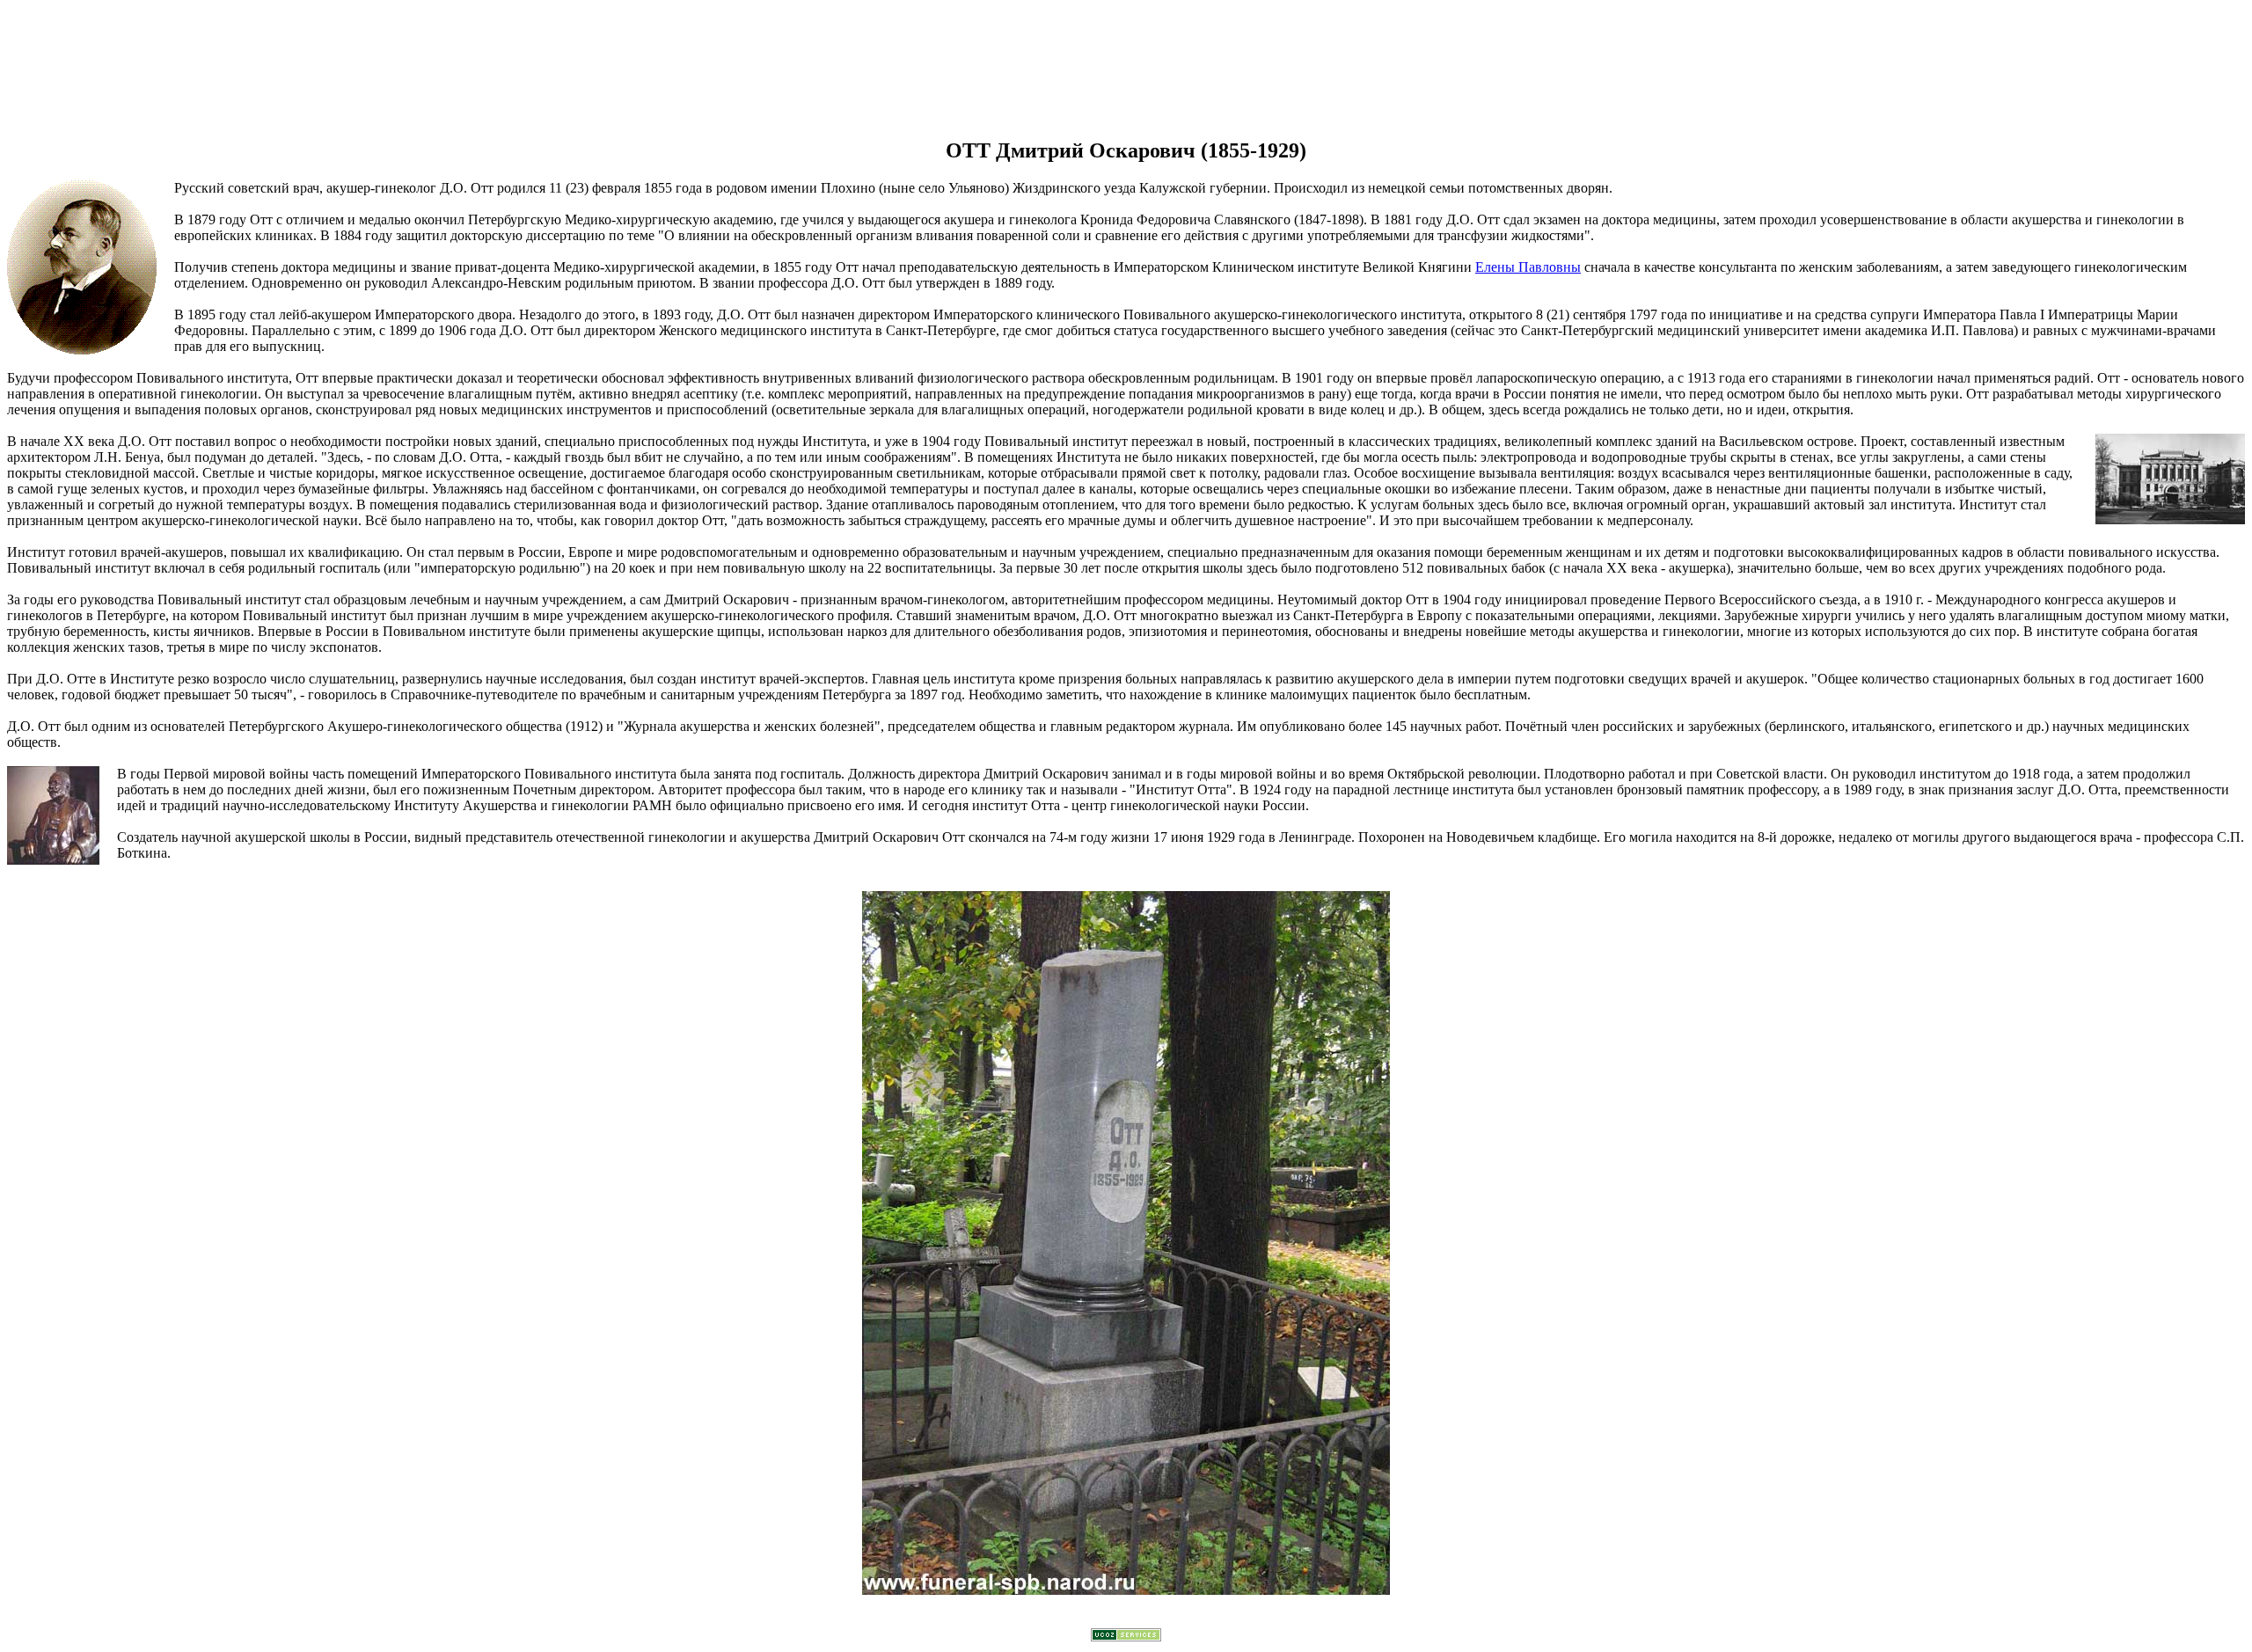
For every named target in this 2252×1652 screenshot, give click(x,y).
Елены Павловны (1528, 267)
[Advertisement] (1126, 62)
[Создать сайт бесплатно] (1126, 1637)
